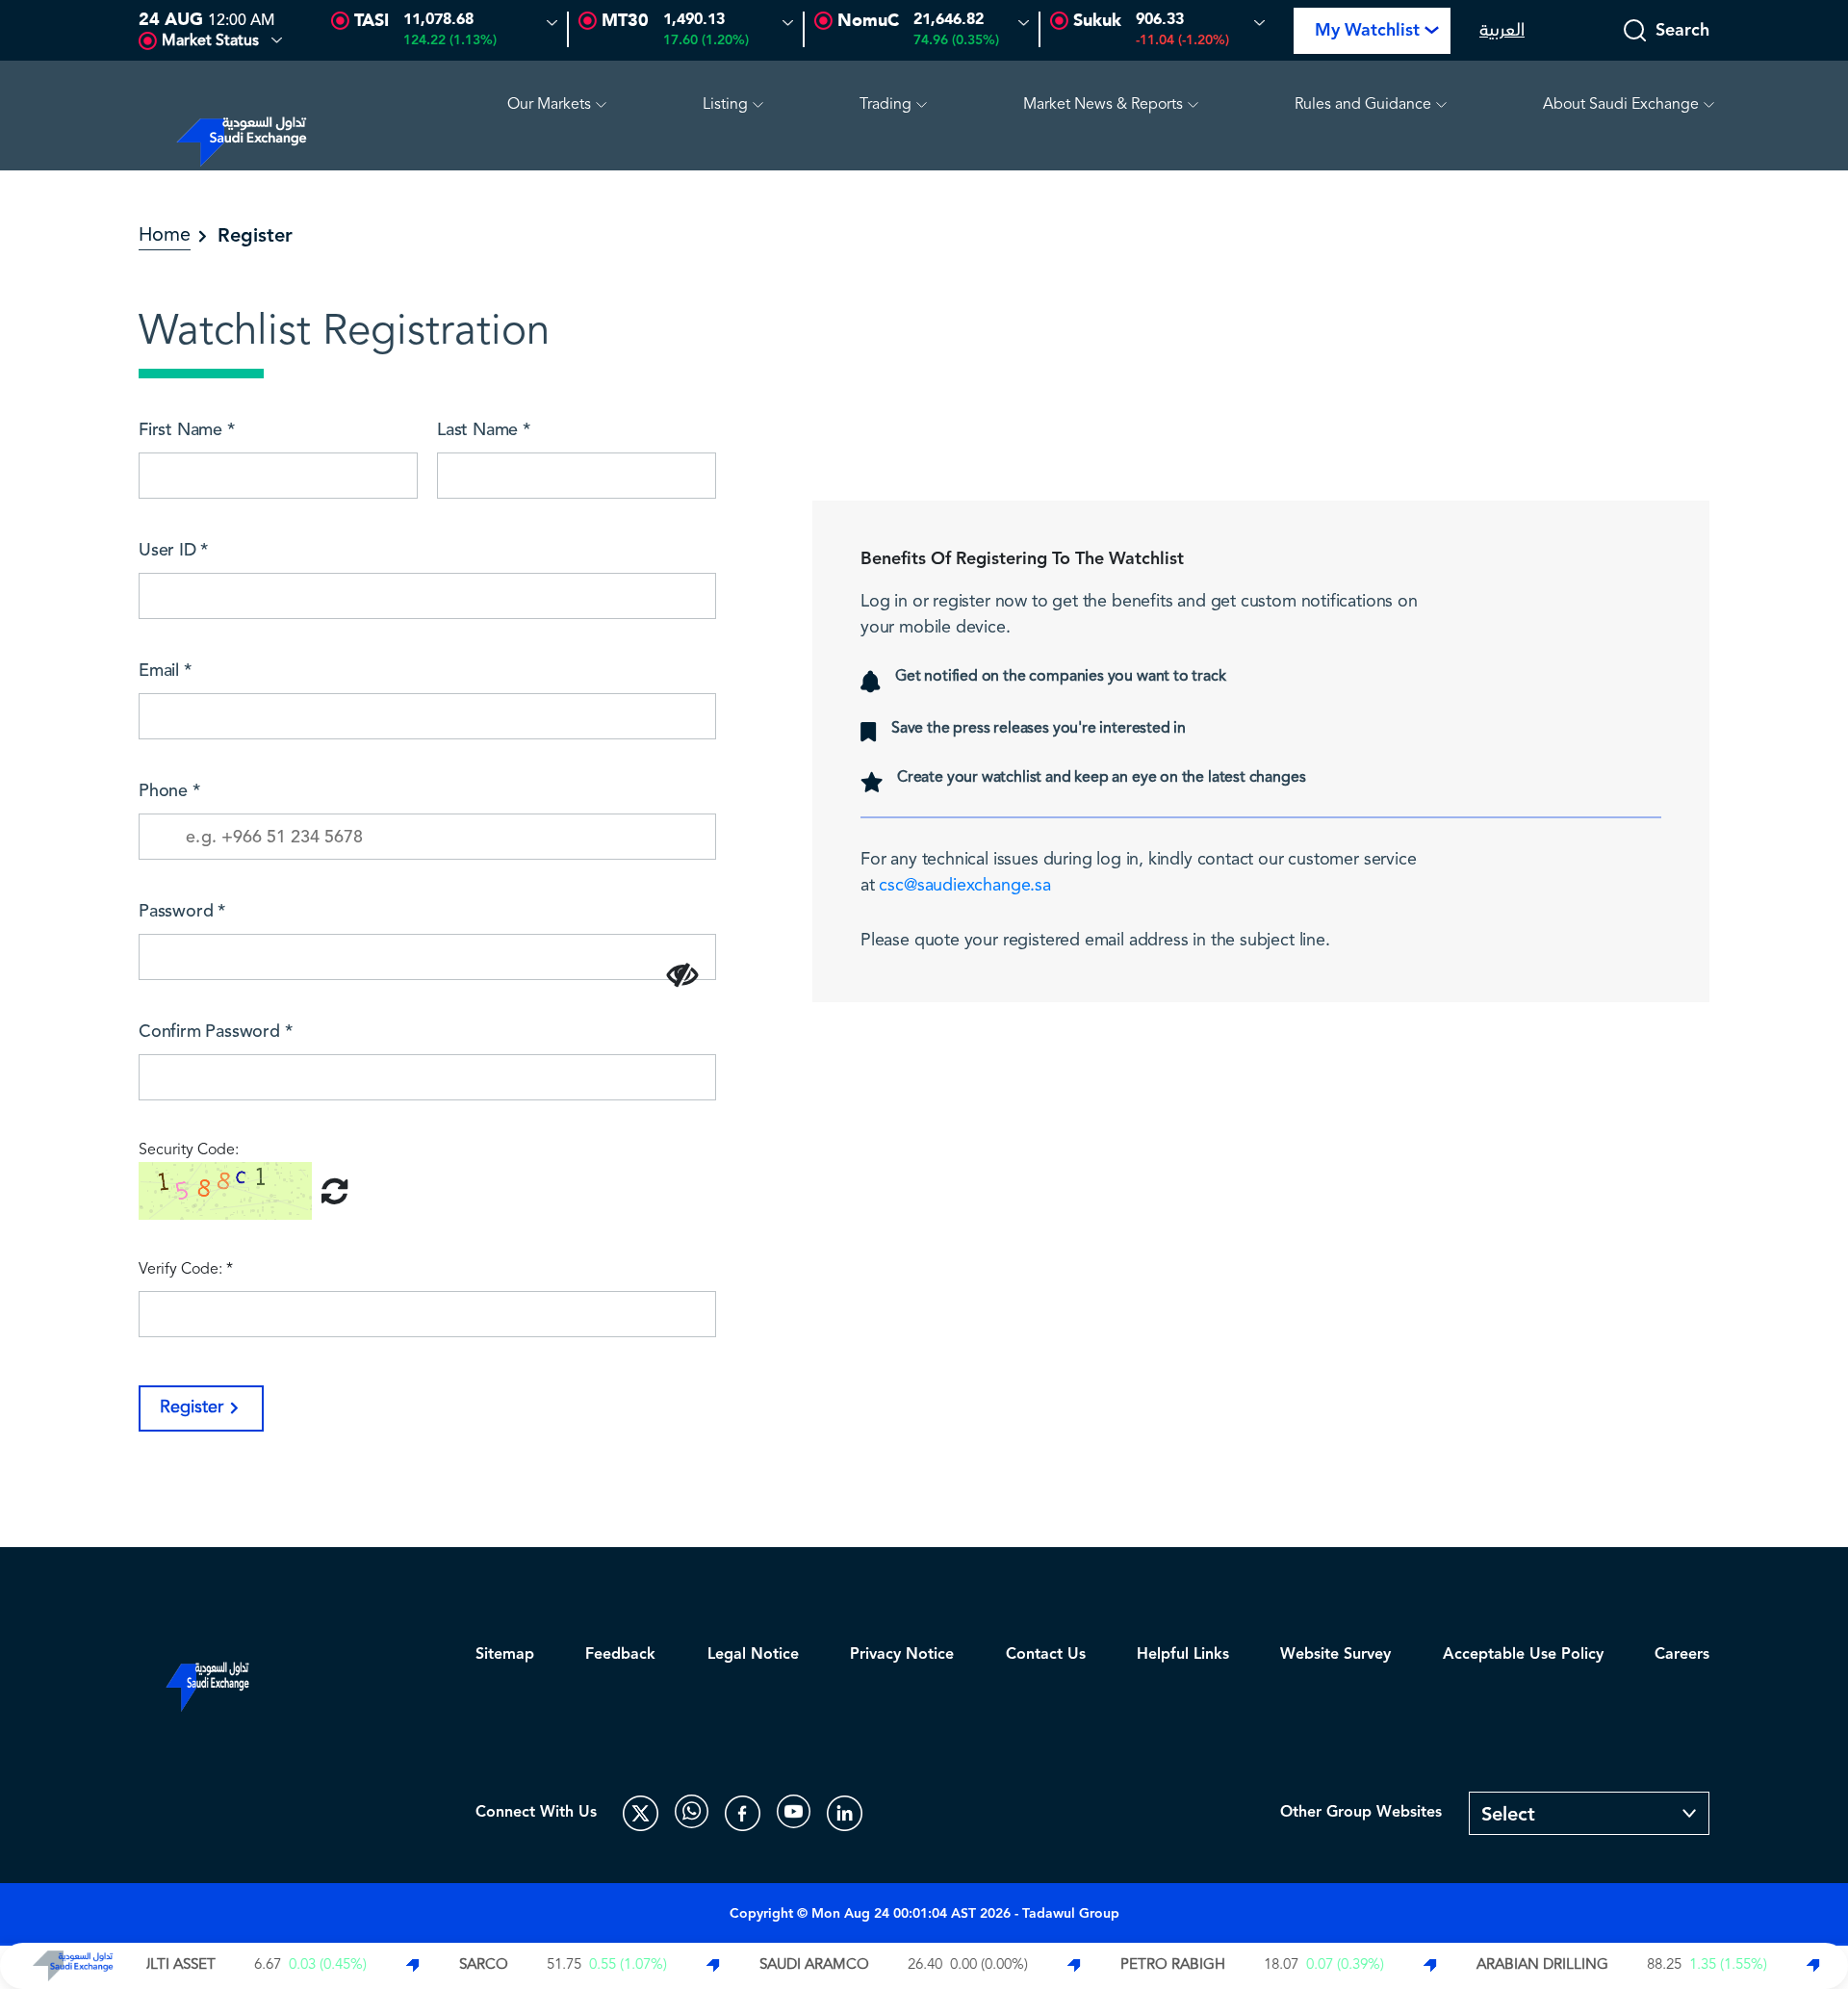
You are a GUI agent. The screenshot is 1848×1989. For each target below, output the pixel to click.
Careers (1682, 1654)
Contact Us (1046, 1654)
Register (192, 1408)
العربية (1502, 30)
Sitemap (505, 1654)
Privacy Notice (902, 1654)
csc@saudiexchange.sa (964, 886)
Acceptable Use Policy (1523, 1654)
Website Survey (1335, 1654)
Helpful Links (1183, 1654)
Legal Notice (753, 1654)
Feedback (620, 1654)
